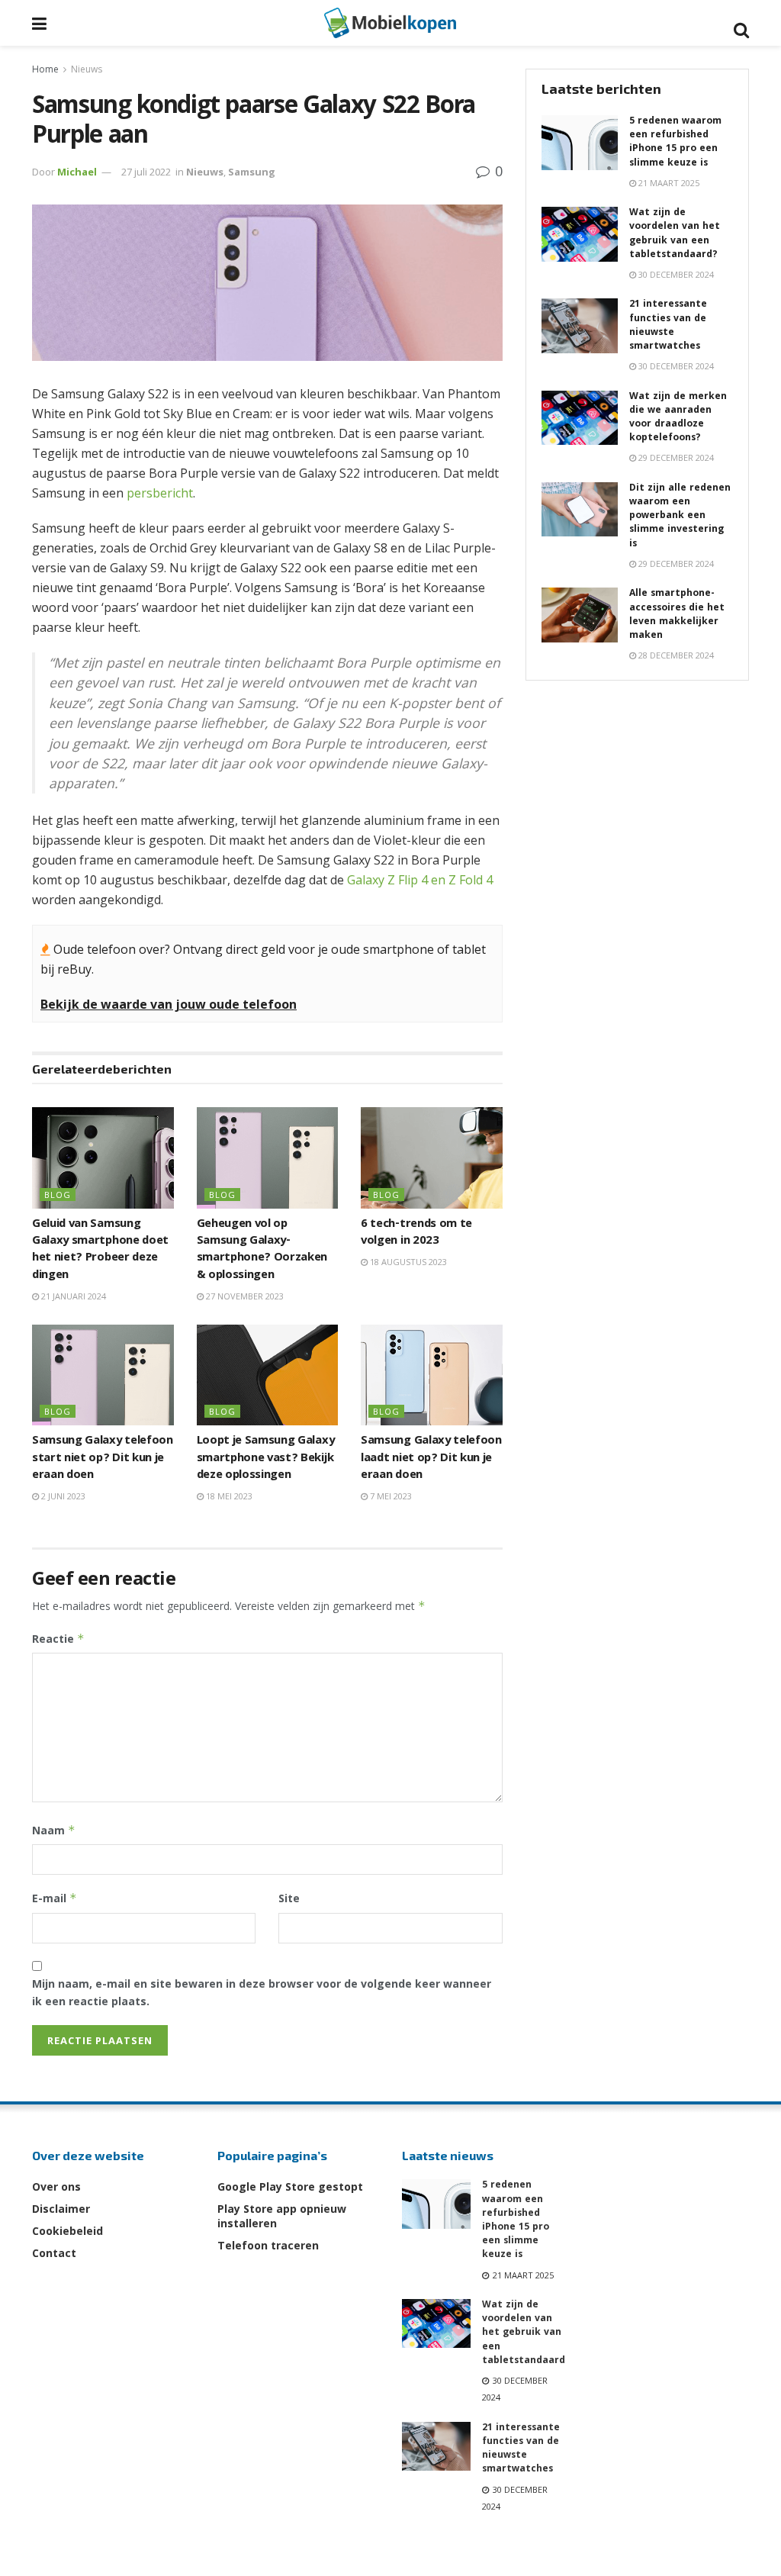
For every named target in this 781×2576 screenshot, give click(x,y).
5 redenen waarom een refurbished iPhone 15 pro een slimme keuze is (675, 143)
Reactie (58, 1639)
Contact (54, 2253)
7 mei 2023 (390, 1496)
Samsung (252, 172)
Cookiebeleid (67, 2231)
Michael (77, 172)
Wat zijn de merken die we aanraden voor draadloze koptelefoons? (678, 418)
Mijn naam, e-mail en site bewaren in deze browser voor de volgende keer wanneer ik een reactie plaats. (262, 1992)
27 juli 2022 (146, 172)
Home (45, 69)
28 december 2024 (675, 655)
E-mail (55, 1898)
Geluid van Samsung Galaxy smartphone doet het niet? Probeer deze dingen (100, 1250)
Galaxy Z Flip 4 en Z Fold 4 (420, 880)
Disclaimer (61, 2209)
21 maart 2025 (668, 183)
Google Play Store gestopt (290, 2186)
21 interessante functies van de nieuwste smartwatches (668, 326)
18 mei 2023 (228, 1496)
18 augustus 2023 (407, 1262)
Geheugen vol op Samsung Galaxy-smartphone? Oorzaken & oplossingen (262, 1250)
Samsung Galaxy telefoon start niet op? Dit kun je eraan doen (103, 1459)
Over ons (56, 2186)
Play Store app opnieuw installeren (282, 2216)
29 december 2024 (675, 457)
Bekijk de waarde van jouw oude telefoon (169, 1004)
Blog (58, 1195)
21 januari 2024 (72, 1296)
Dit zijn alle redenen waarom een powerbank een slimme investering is (680, 517)
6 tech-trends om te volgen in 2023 (416, 1233)
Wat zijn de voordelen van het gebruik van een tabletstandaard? (675, 234)
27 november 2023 (244, 1296)
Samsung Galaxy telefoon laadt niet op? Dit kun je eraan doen (431, 1459)
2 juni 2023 (62, 1496)
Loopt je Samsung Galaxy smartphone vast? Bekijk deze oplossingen (266, 1459)
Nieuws (87, 69)
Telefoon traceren (268, 2245)
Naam (54, 1830)
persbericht (160, 493)
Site (289, 1898)
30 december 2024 (675, 274)
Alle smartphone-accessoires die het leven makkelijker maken (677, 615)
